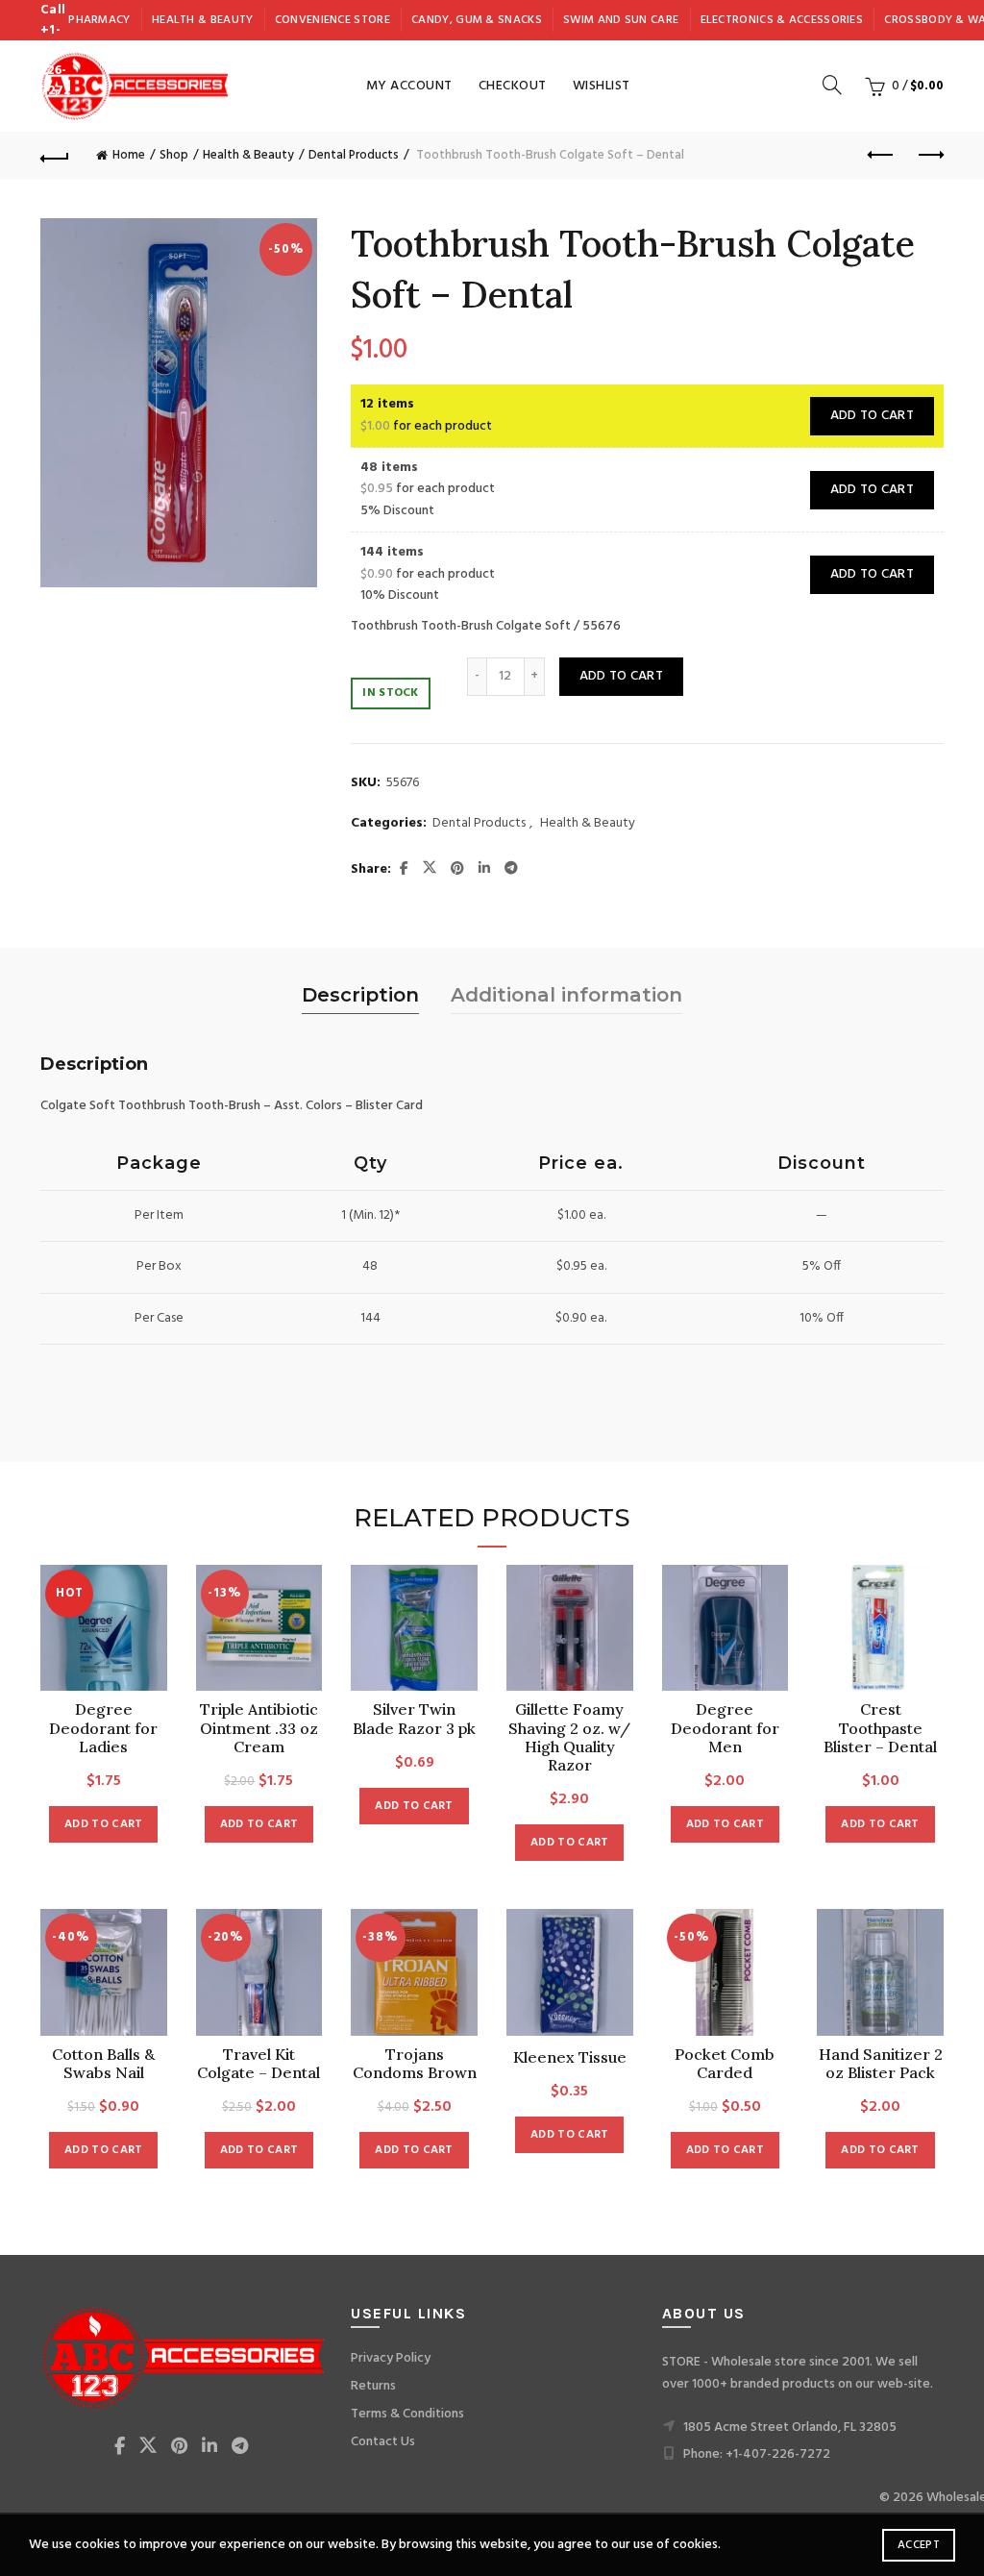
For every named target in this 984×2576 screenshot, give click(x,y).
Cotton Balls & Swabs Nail (103, 2064)
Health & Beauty (203, 20)
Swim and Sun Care (621, 20)
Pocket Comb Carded (725, 2064)
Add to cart (872, 416)
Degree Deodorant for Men (725, 1728)
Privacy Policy (391, 2358)
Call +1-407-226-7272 (55, 50)
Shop (174, 155)
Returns (373, 2386)
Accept (919, 2545)
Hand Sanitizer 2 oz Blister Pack (881, 2064)
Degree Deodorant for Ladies (103, 1728)
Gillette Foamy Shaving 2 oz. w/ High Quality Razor (569, 1737)
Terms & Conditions (407, 2414)
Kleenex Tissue (570, 2057)
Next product (929, 156)
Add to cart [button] (103, 1824)
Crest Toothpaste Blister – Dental (880, 1728)
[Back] (55, 156)
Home (129, 155)
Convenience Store (332, 20)
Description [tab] (360, 995)
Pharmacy (99, 20)
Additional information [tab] (566, 995)
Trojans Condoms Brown (415, 2064)
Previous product (881, 156)
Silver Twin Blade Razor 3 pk (414, 1719)
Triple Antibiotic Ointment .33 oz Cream (259, 1728)
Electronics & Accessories (782, 20)
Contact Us (383, 2442)
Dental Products (354, 155)
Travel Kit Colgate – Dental (258, 2064)
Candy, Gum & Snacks (477, 20)
